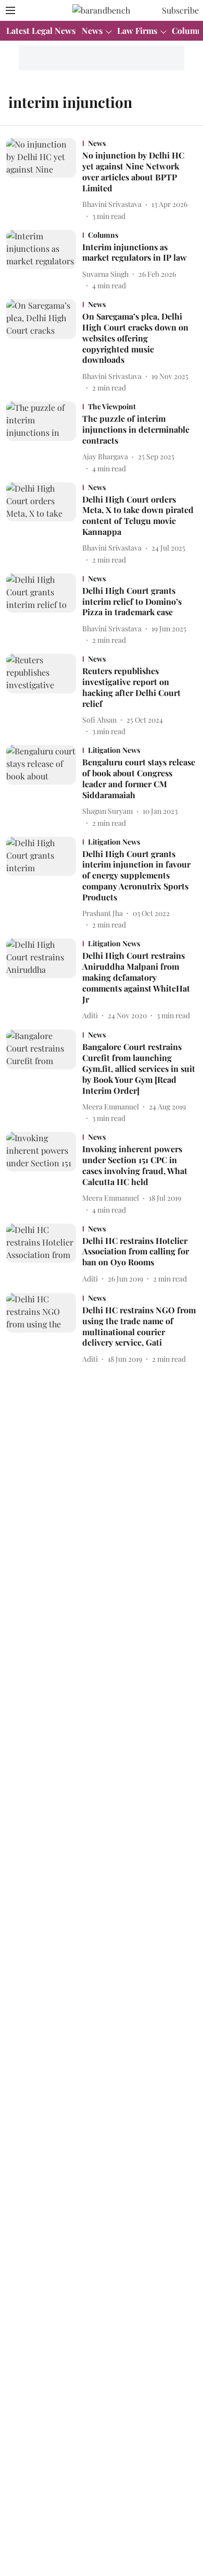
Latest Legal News (41, 30)
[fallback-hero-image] (44, 180)
